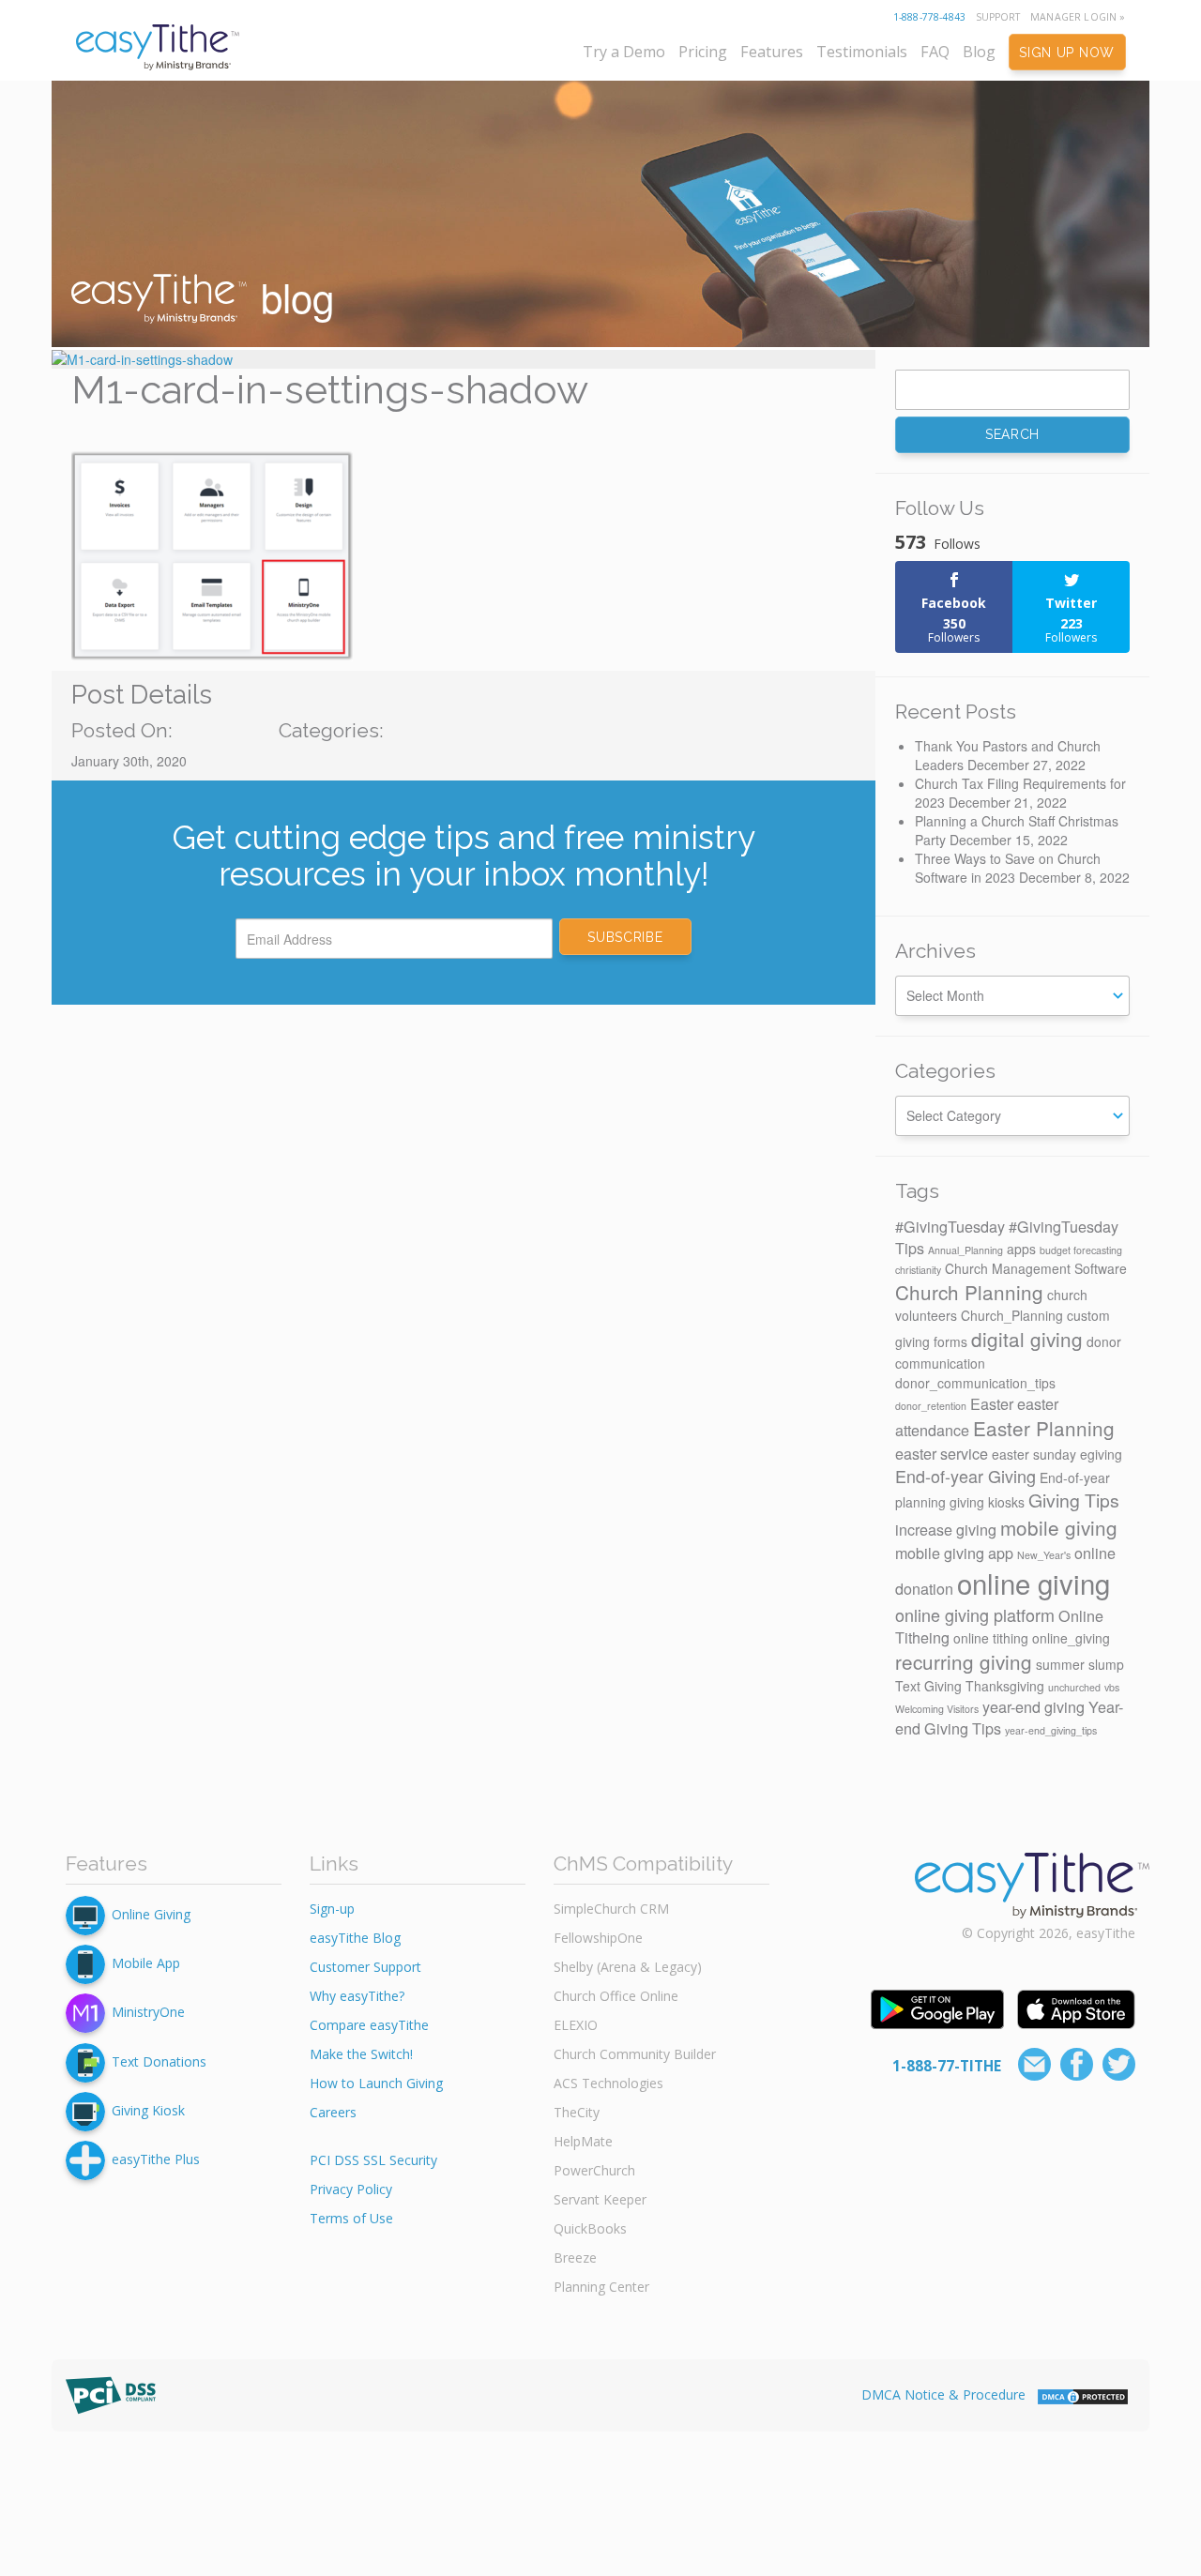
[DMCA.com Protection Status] (1083, 2394)
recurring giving (964, 1661)
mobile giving (1059, 1527)
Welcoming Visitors (937, 1709)
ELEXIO (576, 2025)
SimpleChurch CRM (611, 1909)
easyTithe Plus (156, 2159)
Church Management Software (1036, 1268)
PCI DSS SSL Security (373, 2160)
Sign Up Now (1067, 53)
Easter (992, 1403)
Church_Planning (1012, 1315)
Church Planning (969, 1292)
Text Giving (928, 1686)
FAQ (935, 52)
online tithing (991, 1638)
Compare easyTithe (369, 2025)
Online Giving (151, 1914)
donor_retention (931, 1406)
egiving (1101, 1454)
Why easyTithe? (357, 1996)
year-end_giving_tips (1051, 1730)
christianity (918, 1270)
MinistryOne (148, 2012)
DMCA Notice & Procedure (943, 2394)
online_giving (1071, 1638)
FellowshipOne (598, 1938)
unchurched (1074, 1687)
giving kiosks (987, 1502)
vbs (1112, 1687)
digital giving (1027, 1339)
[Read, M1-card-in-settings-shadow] (464, 359)
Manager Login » (1078, 17)
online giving (1034, 1583)
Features (772, 52)
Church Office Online (616, 1996)
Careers (333, 2112)
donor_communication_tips (975, 1383)
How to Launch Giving (376, 2083)
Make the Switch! (361, 2054)
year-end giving (1034, 1706)
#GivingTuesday (950, 1226)
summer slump (1080, 1664)
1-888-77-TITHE (947, 2066)
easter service (942, 1453)
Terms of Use (351, 2218)
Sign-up (332, 1909)
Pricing (703, 52)
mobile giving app (954, 1553)
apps (1021, 1249)
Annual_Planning (965, 1250)
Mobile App (146, 1963)
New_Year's (1044, 1555)
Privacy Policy (351, 2189)
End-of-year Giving (965, 1476)
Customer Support (365, 1967)
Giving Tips (1074, 1500)
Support (998, 17)
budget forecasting (1081, 1250)
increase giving (946, 1529)
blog (292, 296)
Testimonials (862, 52)
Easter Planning (1044, 1428)
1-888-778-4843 (929, 17)
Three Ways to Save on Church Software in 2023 (1008, 868)
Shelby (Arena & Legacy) (628, 1967)
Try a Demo (624, 52)
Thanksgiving (1005, 1686)
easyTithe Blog (355, 1938)
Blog (979, 52)
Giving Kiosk (148, 2110)
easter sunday (1034, 1454)
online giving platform (975, 1614)
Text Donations (159, 2061)
